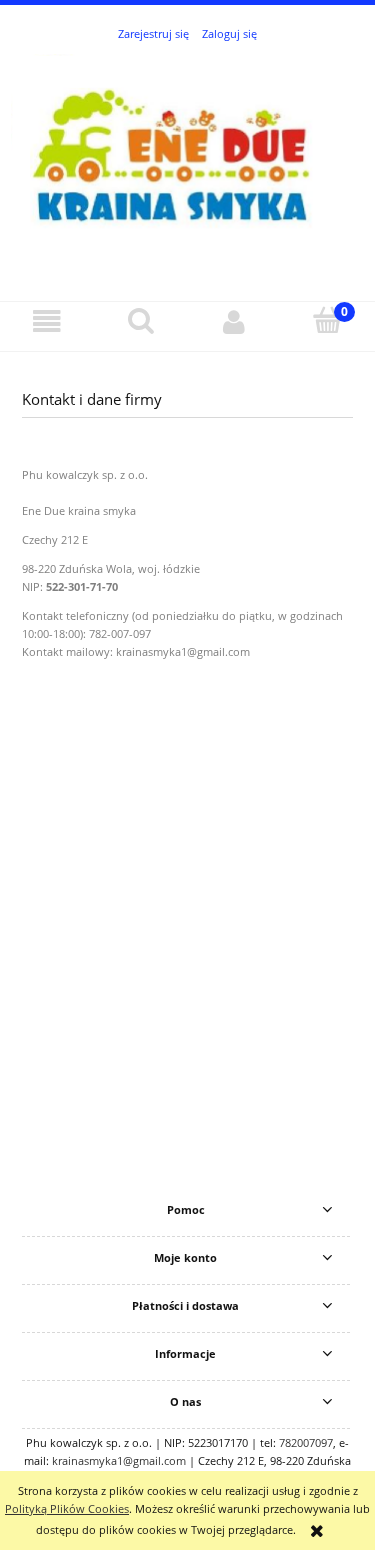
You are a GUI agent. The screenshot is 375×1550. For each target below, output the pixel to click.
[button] (47, 322)
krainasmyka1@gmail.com (119, 1460)
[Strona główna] (187, 161)
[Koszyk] (328, 320)
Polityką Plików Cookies (67, 1508)
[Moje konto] (235, 322)
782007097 (306, 1442)
